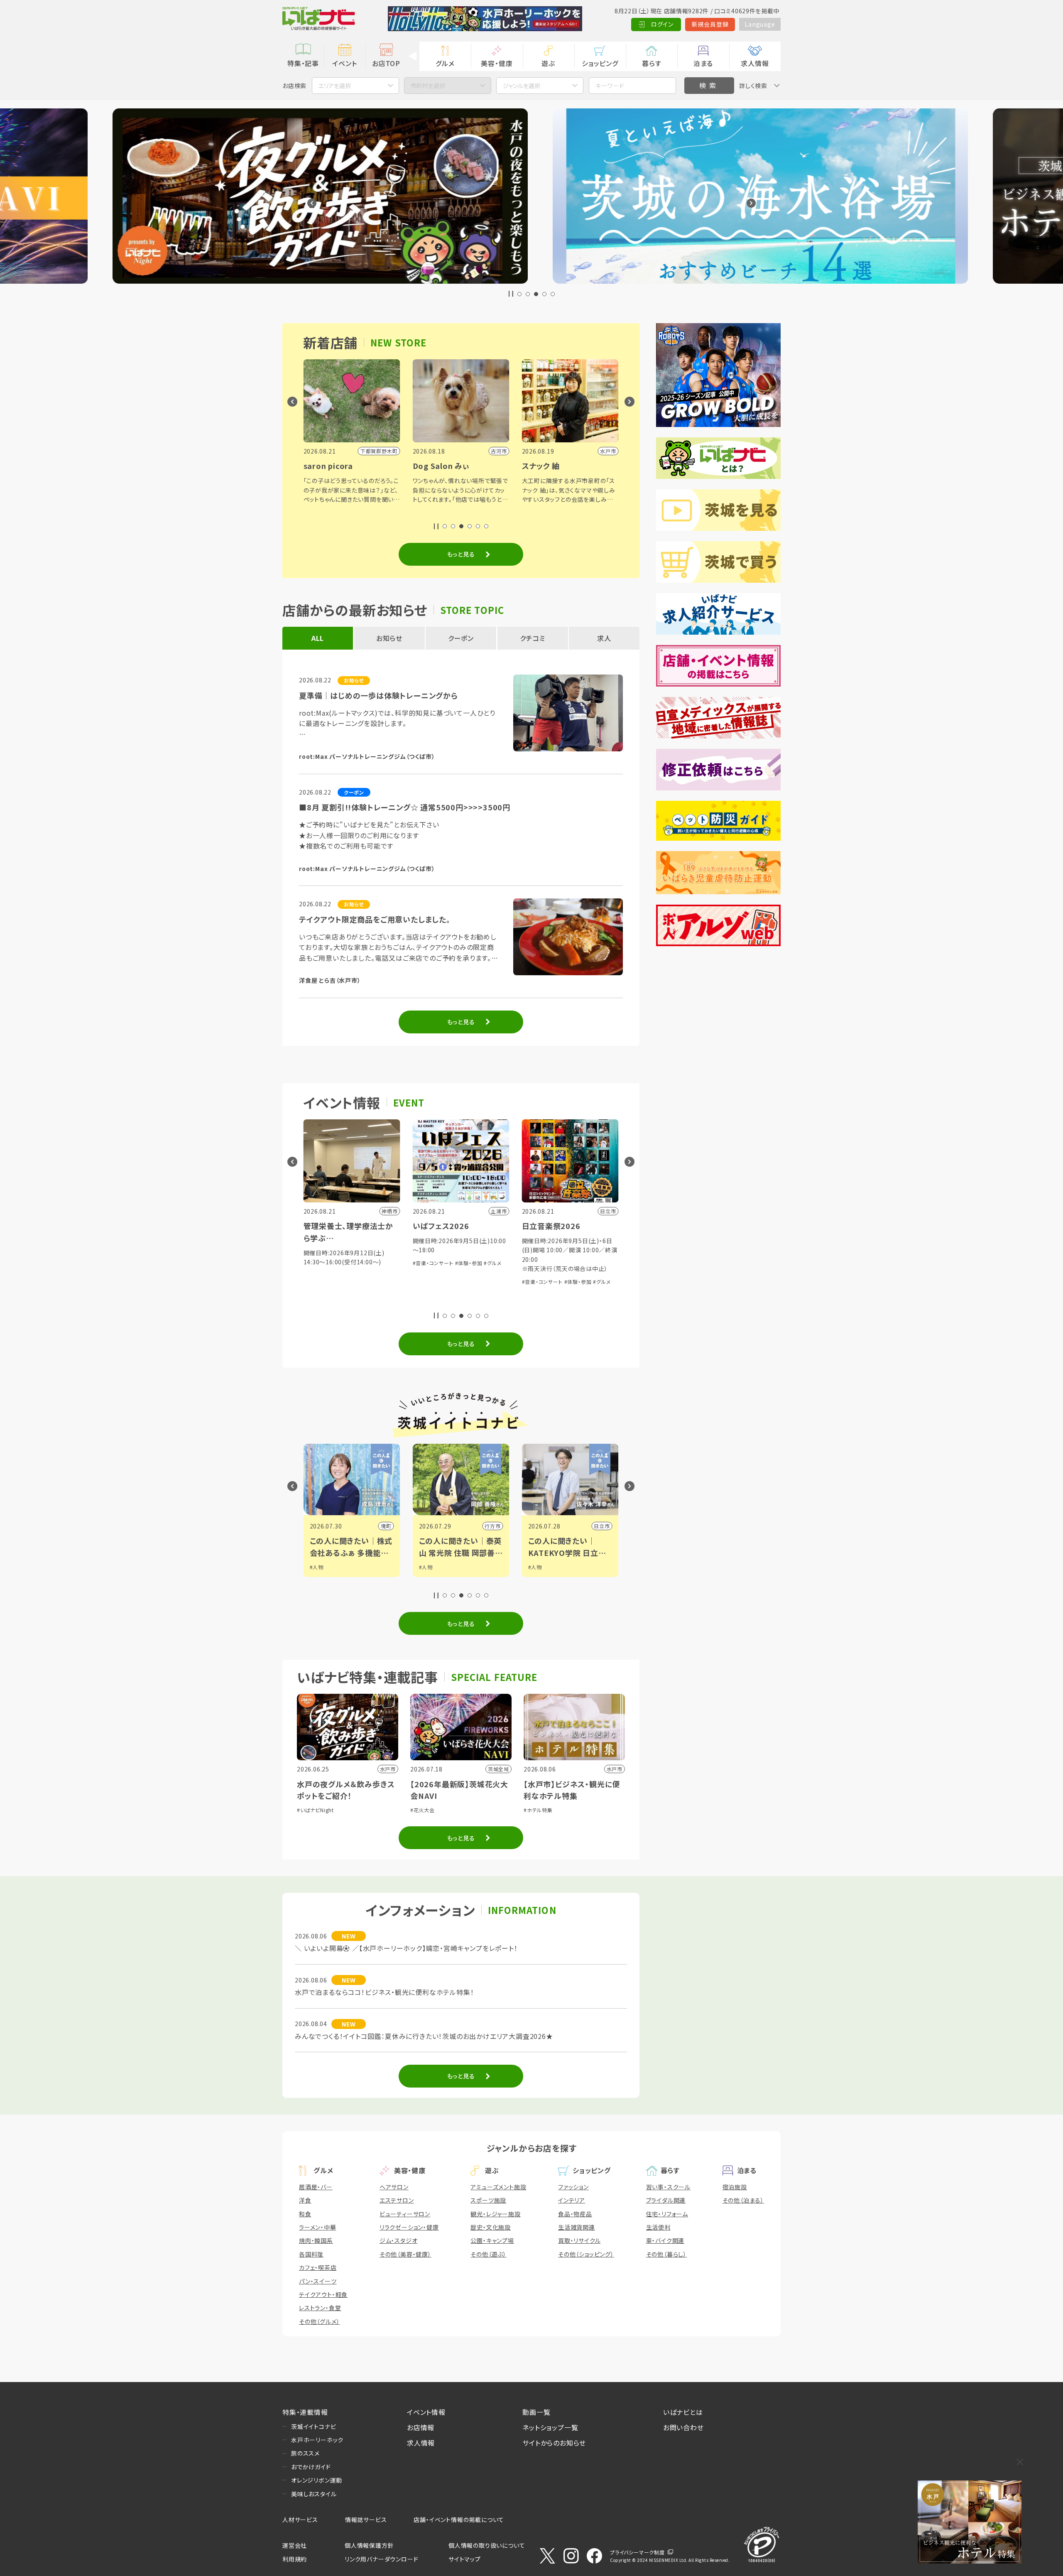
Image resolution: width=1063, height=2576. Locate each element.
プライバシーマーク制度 (637, 2552)
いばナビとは (683, 2412)
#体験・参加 (360, 1263)
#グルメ (383, 1263)
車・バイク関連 (665, 2240)
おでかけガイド (311, 2467)
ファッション (573, 2187)
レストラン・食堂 (320, 2308)
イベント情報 (426, 2412)
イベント (344, 63)
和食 (305, 2214)
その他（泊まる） (743, 2200)
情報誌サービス (366, 2520)
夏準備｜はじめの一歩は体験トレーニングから (378, 695)
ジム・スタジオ (399, 2240)
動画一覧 (536, 2412)
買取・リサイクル (579, 2240)
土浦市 (602, 1526)
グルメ (445, 63)
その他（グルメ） (319, 2321)
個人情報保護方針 (369, 2545)
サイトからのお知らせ (554, 2443)
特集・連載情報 (305, 2412)
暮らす (652, 63)
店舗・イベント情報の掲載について (459, 2520)
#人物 (317, 1567)
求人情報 (755, 63)
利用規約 (295, 2559)
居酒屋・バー (316, 2187)
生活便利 (658, 2227)
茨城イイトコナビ (314, 2426)
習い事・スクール (668, 2187)
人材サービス (300, 2520)
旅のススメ (305, 2453)
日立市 (492, 1526)
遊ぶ (548, 63)
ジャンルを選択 (522, 86)
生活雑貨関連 (577, 2227)
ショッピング (600, 63)
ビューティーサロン (405, 2214)
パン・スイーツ (318, 2281)
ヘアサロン (394, 2187)
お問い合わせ (683, 2427)
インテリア (572, 2200)
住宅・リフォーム (667, 2214)
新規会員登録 (710, 24)
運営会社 (295, 2545)
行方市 (383, 1526)
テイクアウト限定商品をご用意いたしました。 (375, 919)
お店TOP (386, 63)
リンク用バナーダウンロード (381, 2559)
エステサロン (397, 2200)
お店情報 (421, 2427)
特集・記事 (303, 63)
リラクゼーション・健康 (409, 2227)
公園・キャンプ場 (492, 2240)
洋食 (305, 2200)
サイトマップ (465, 2559)
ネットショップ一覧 (550, 2427)
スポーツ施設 (488, 2200)
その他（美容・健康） (405, 2254)
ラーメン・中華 (318, 2227)
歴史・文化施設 (491, 2227)
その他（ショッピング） (586, 2254)
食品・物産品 (575, 2214)
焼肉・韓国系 (316, 2240)
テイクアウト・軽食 (323, 2294)
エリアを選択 (335, 86)
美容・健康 (497, 63)
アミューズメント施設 (498, 2187)
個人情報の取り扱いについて (487, 2545)
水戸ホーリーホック (317, 2440)
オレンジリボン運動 (317, 2480)
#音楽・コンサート (324, 1263)
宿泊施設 (735, 2187)
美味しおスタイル (314, 2494)
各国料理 (311, 2254)
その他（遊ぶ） (489, 2254)
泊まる (703, 63)
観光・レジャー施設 (495, 2214)
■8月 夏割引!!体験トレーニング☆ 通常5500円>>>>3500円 (405, 807)
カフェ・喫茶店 (318, 2267)
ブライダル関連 (666, 2200)
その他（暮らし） (666, 2254)
